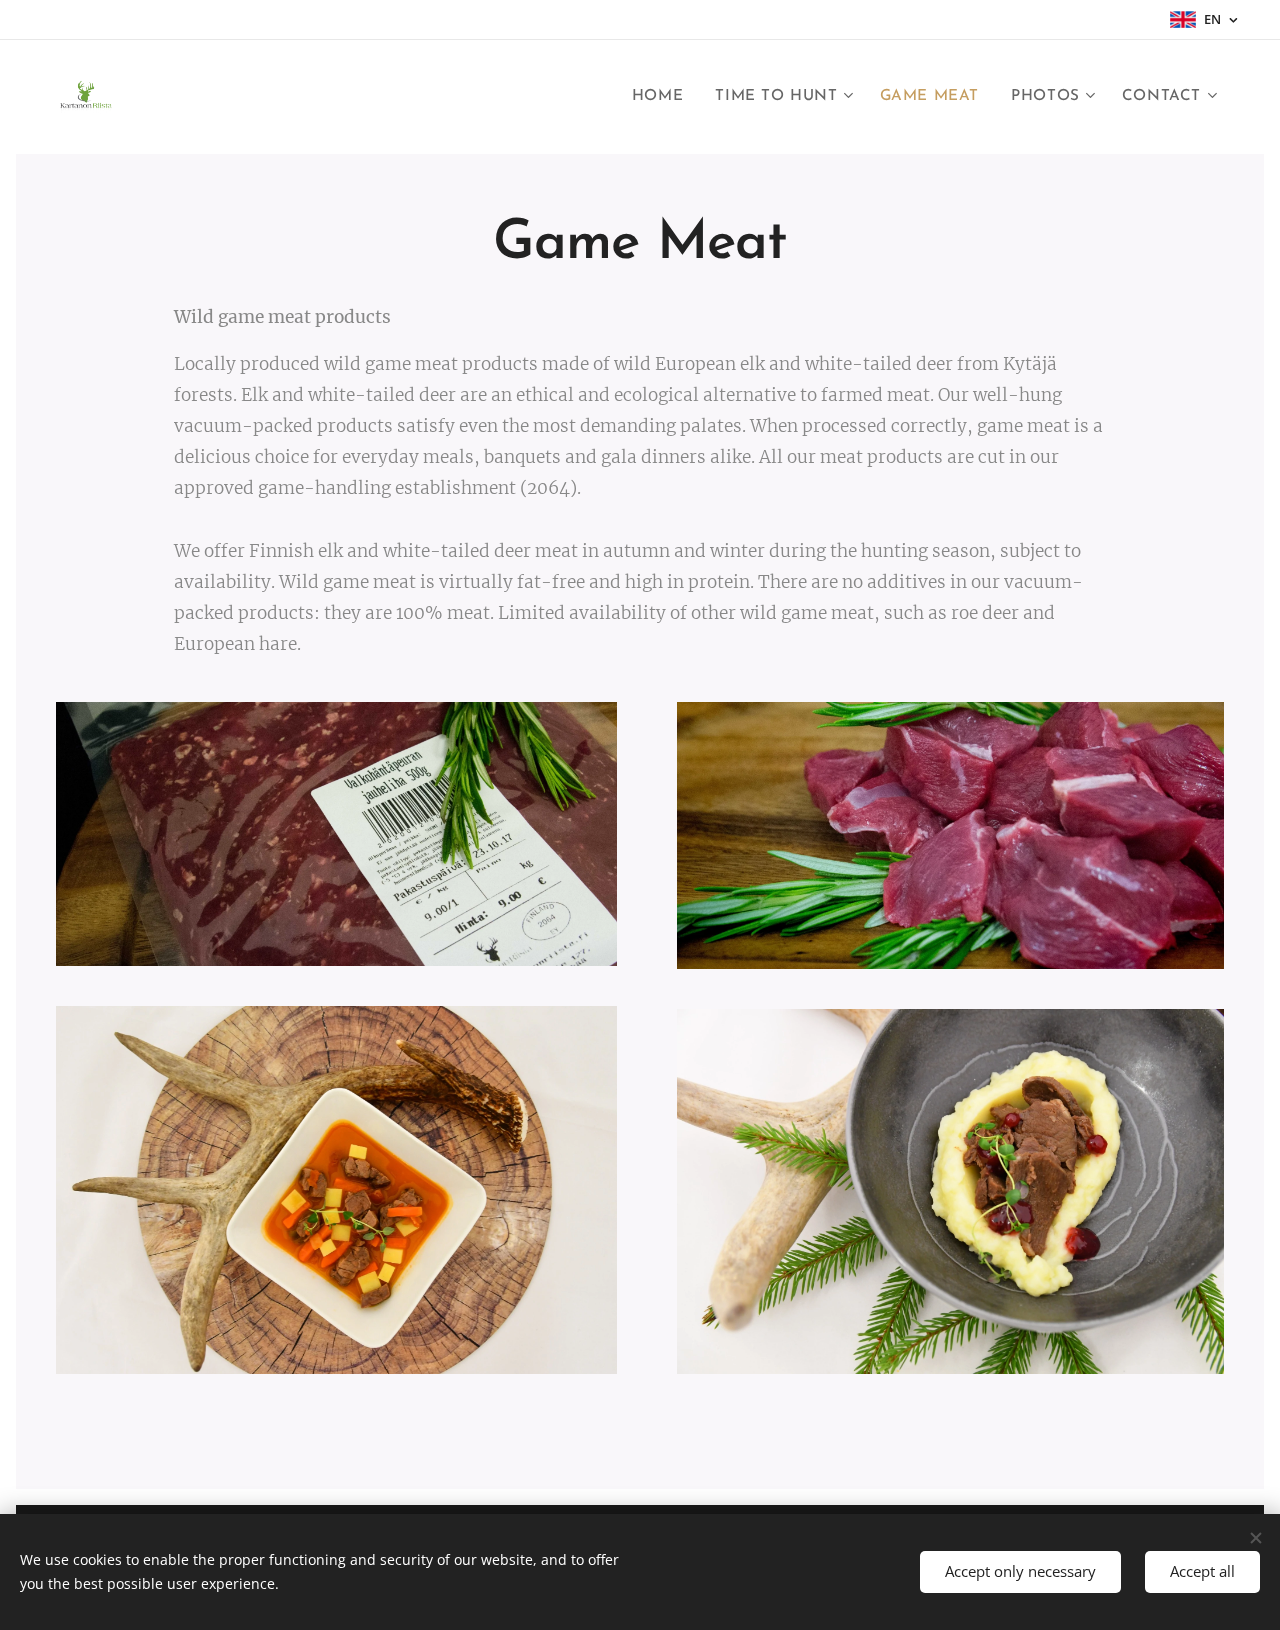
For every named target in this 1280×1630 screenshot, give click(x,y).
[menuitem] (663, 97)
